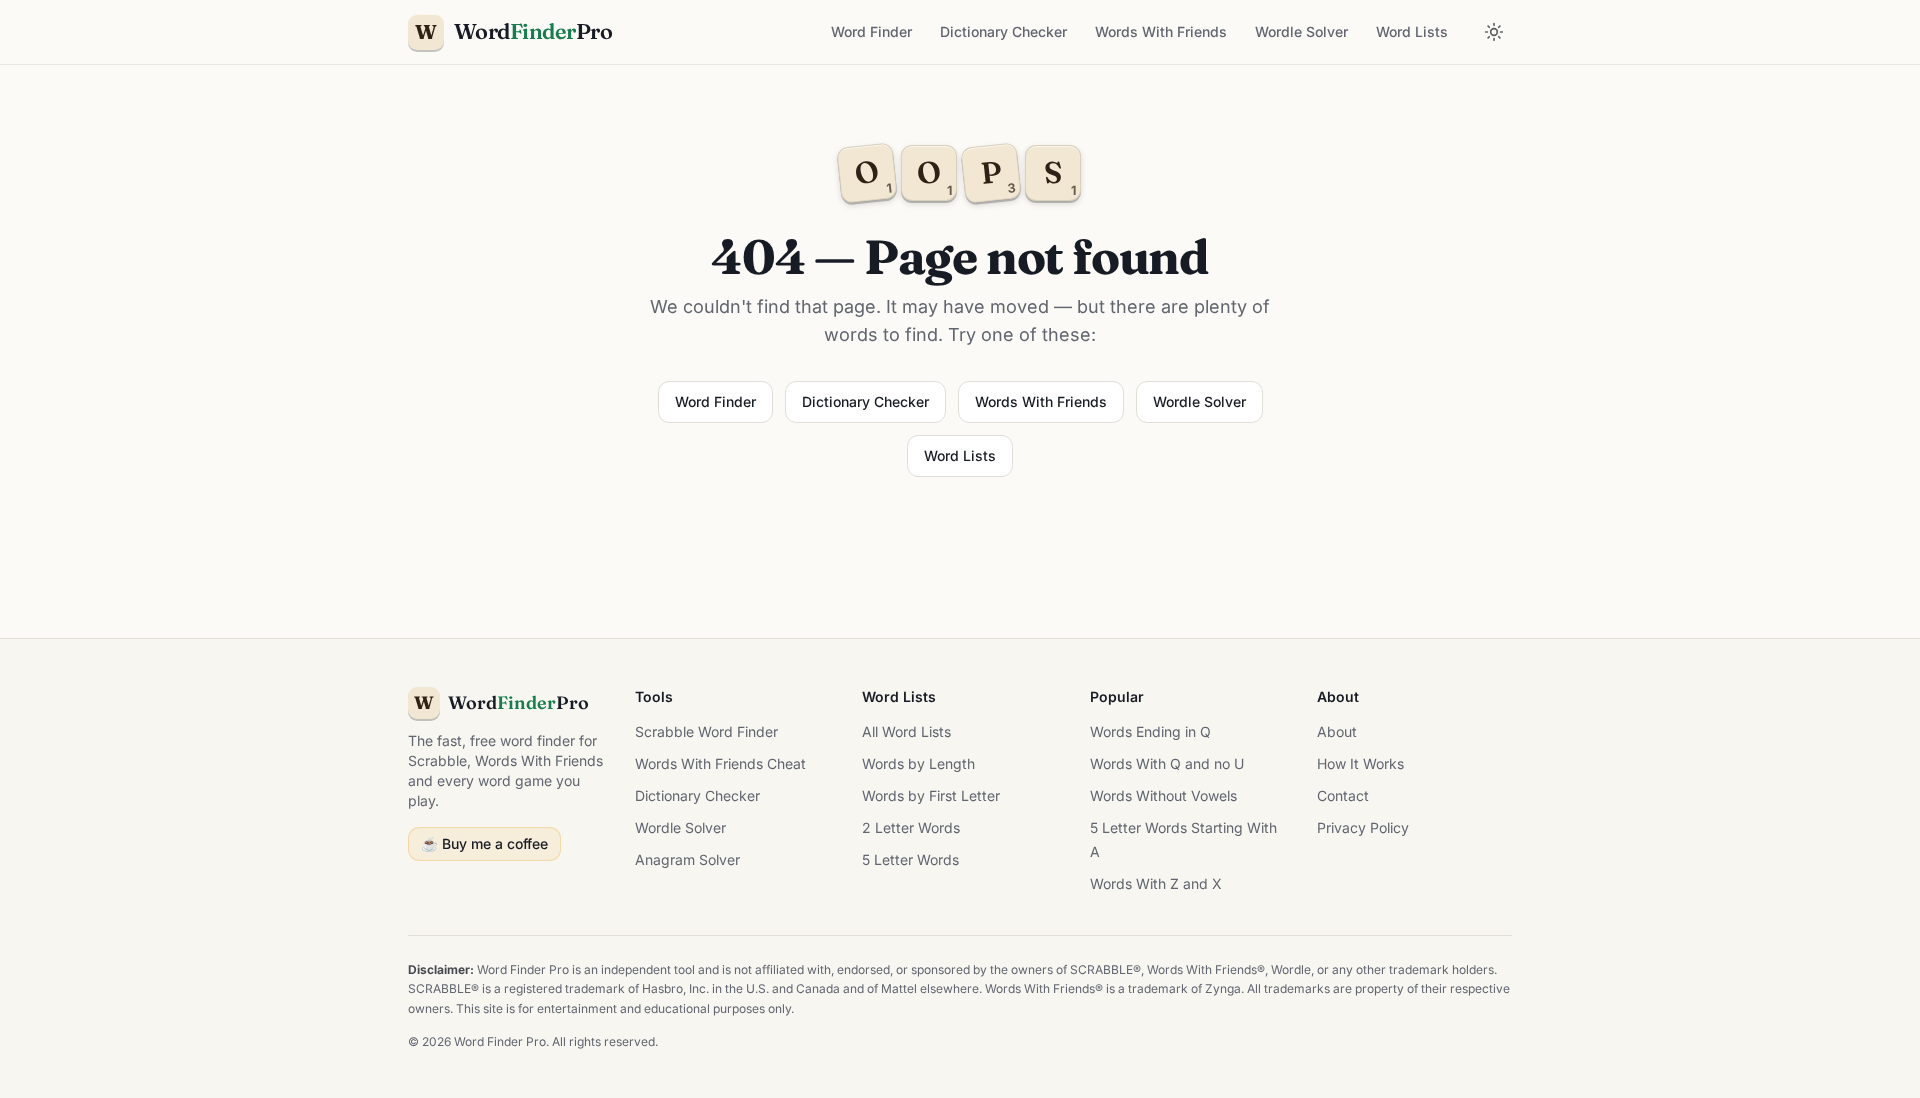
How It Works (1360, 763)
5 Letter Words (910, 859)
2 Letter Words (911, 827)
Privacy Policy (1363, 827)
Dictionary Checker (1003, 31)
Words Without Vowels (1163, 795)
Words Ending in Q (1150, 731)
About (1337, 731)
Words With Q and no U (1167, 763)
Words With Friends (1161, 31)
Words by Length (918, 763)
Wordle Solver (1301, 31)
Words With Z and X (1156, 883)
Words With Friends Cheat (720, 763)
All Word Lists (906, 731)
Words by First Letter (931, 795)
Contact (1343, 795)
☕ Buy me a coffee (484, 843)
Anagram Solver (687, 859)
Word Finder (871, 31)
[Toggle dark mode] (1494, 32)
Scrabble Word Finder (706, 731)
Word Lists (1412, 31)
